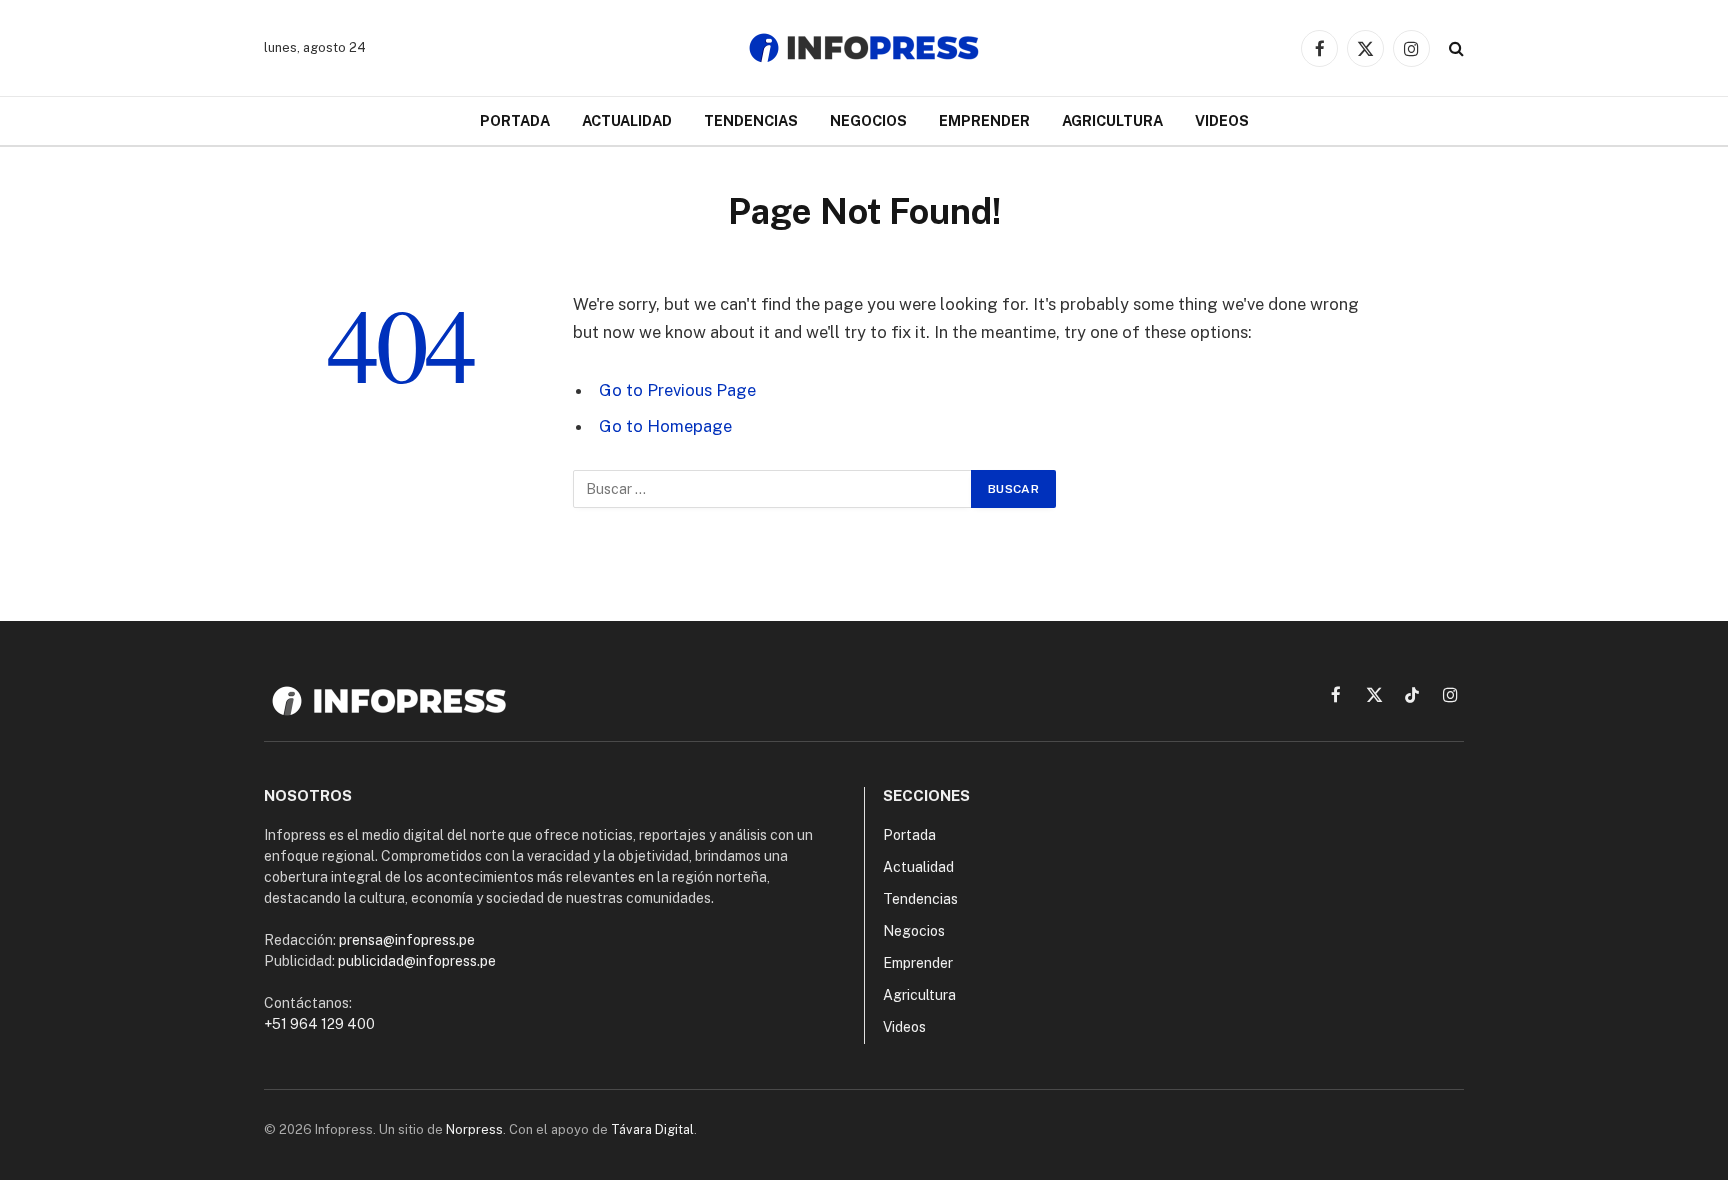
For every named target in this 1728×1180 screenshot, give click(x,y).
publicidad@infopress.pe (417, 961)
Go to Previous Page (677, 390)
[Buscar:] (773, 489)
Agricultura (1112, 120)
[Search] (1454, 48)
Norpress (474, 1129)
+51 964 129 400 (319, 1024)
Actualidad (627, 120)
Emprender (984, 120)
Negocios (868, 120)
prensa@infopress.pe (407, 940)
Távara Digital (652, 1129)
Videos (1222, 120)
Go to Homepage (665, 426)
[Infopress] (864, 48)
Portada (515, 120)
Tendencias (751, 120)
